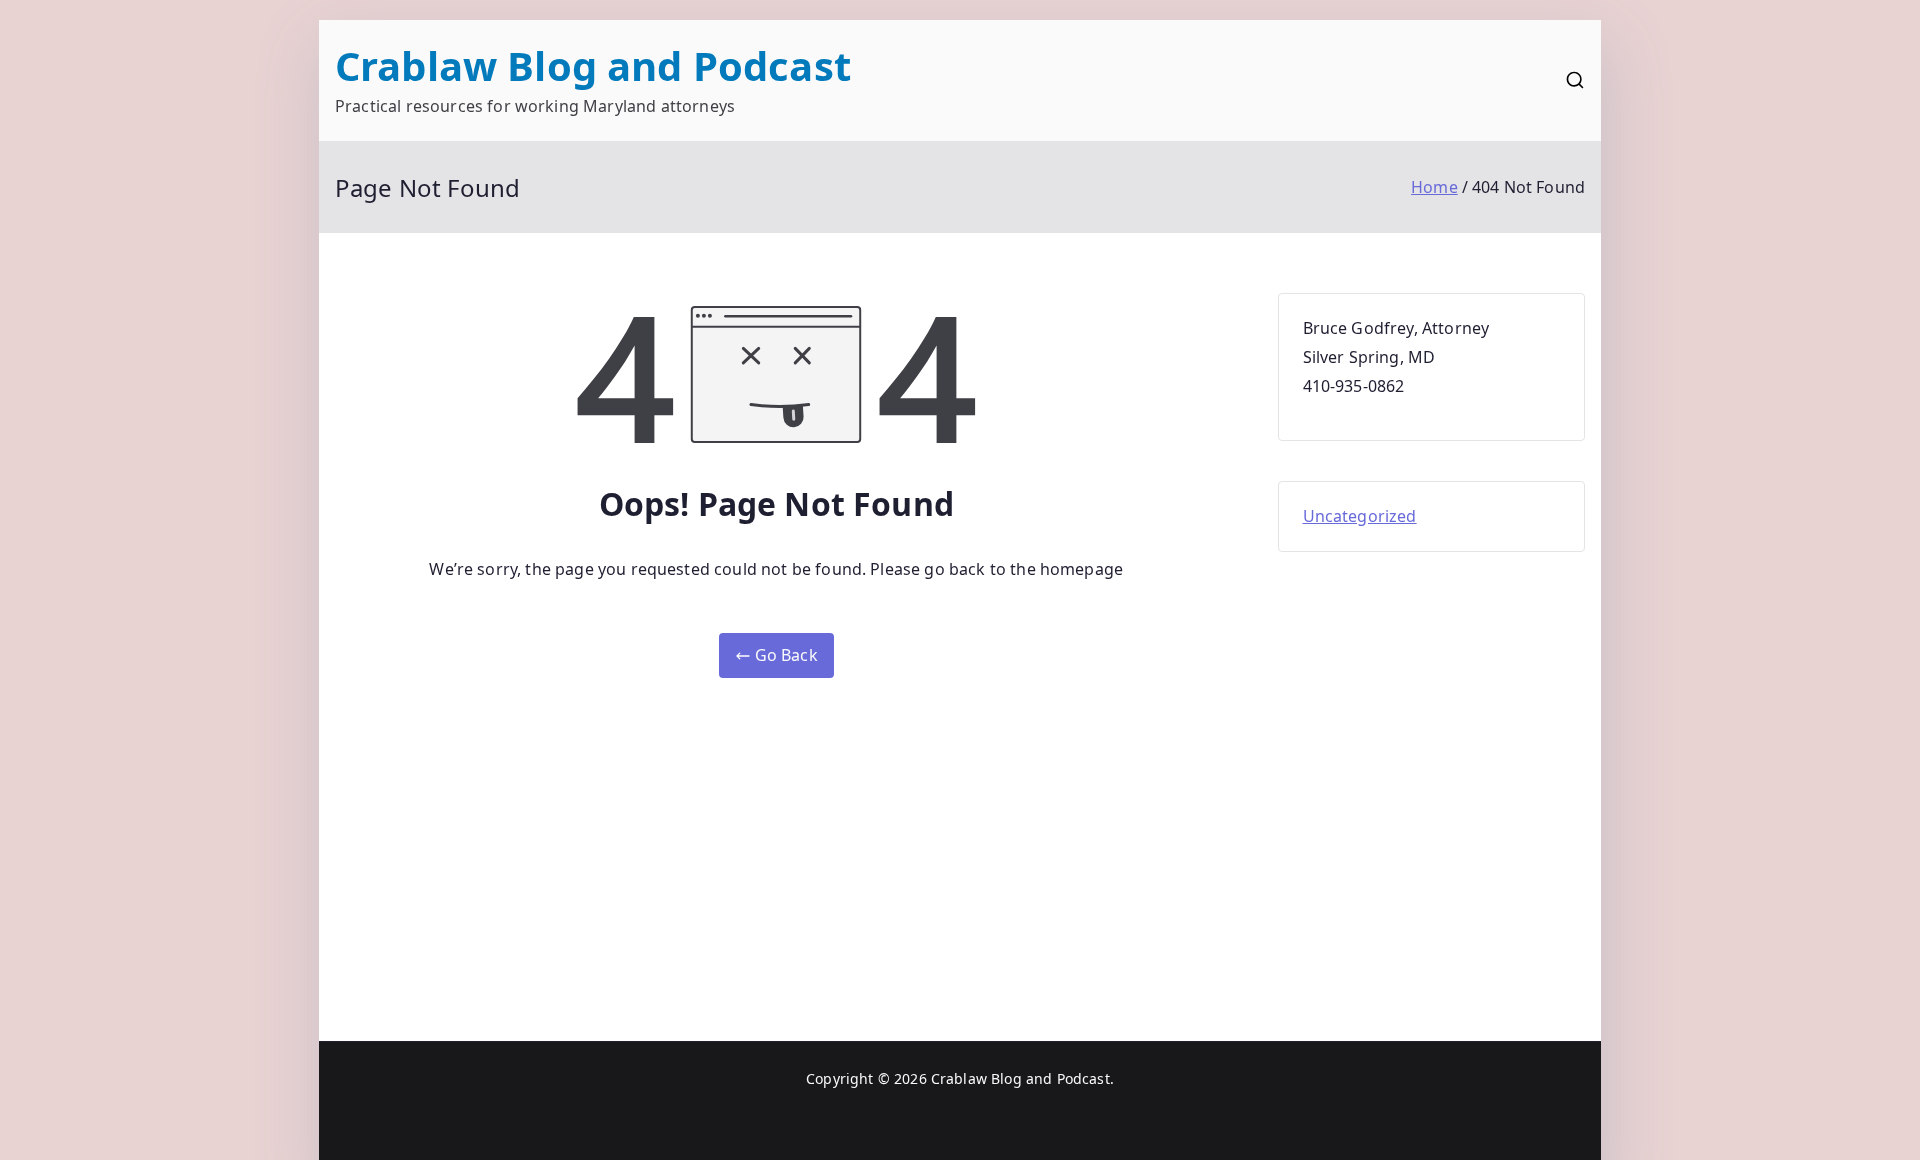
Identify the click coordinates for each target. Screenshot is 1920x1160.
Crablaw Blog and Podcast (593, 65)
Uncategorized (1360, 516)
